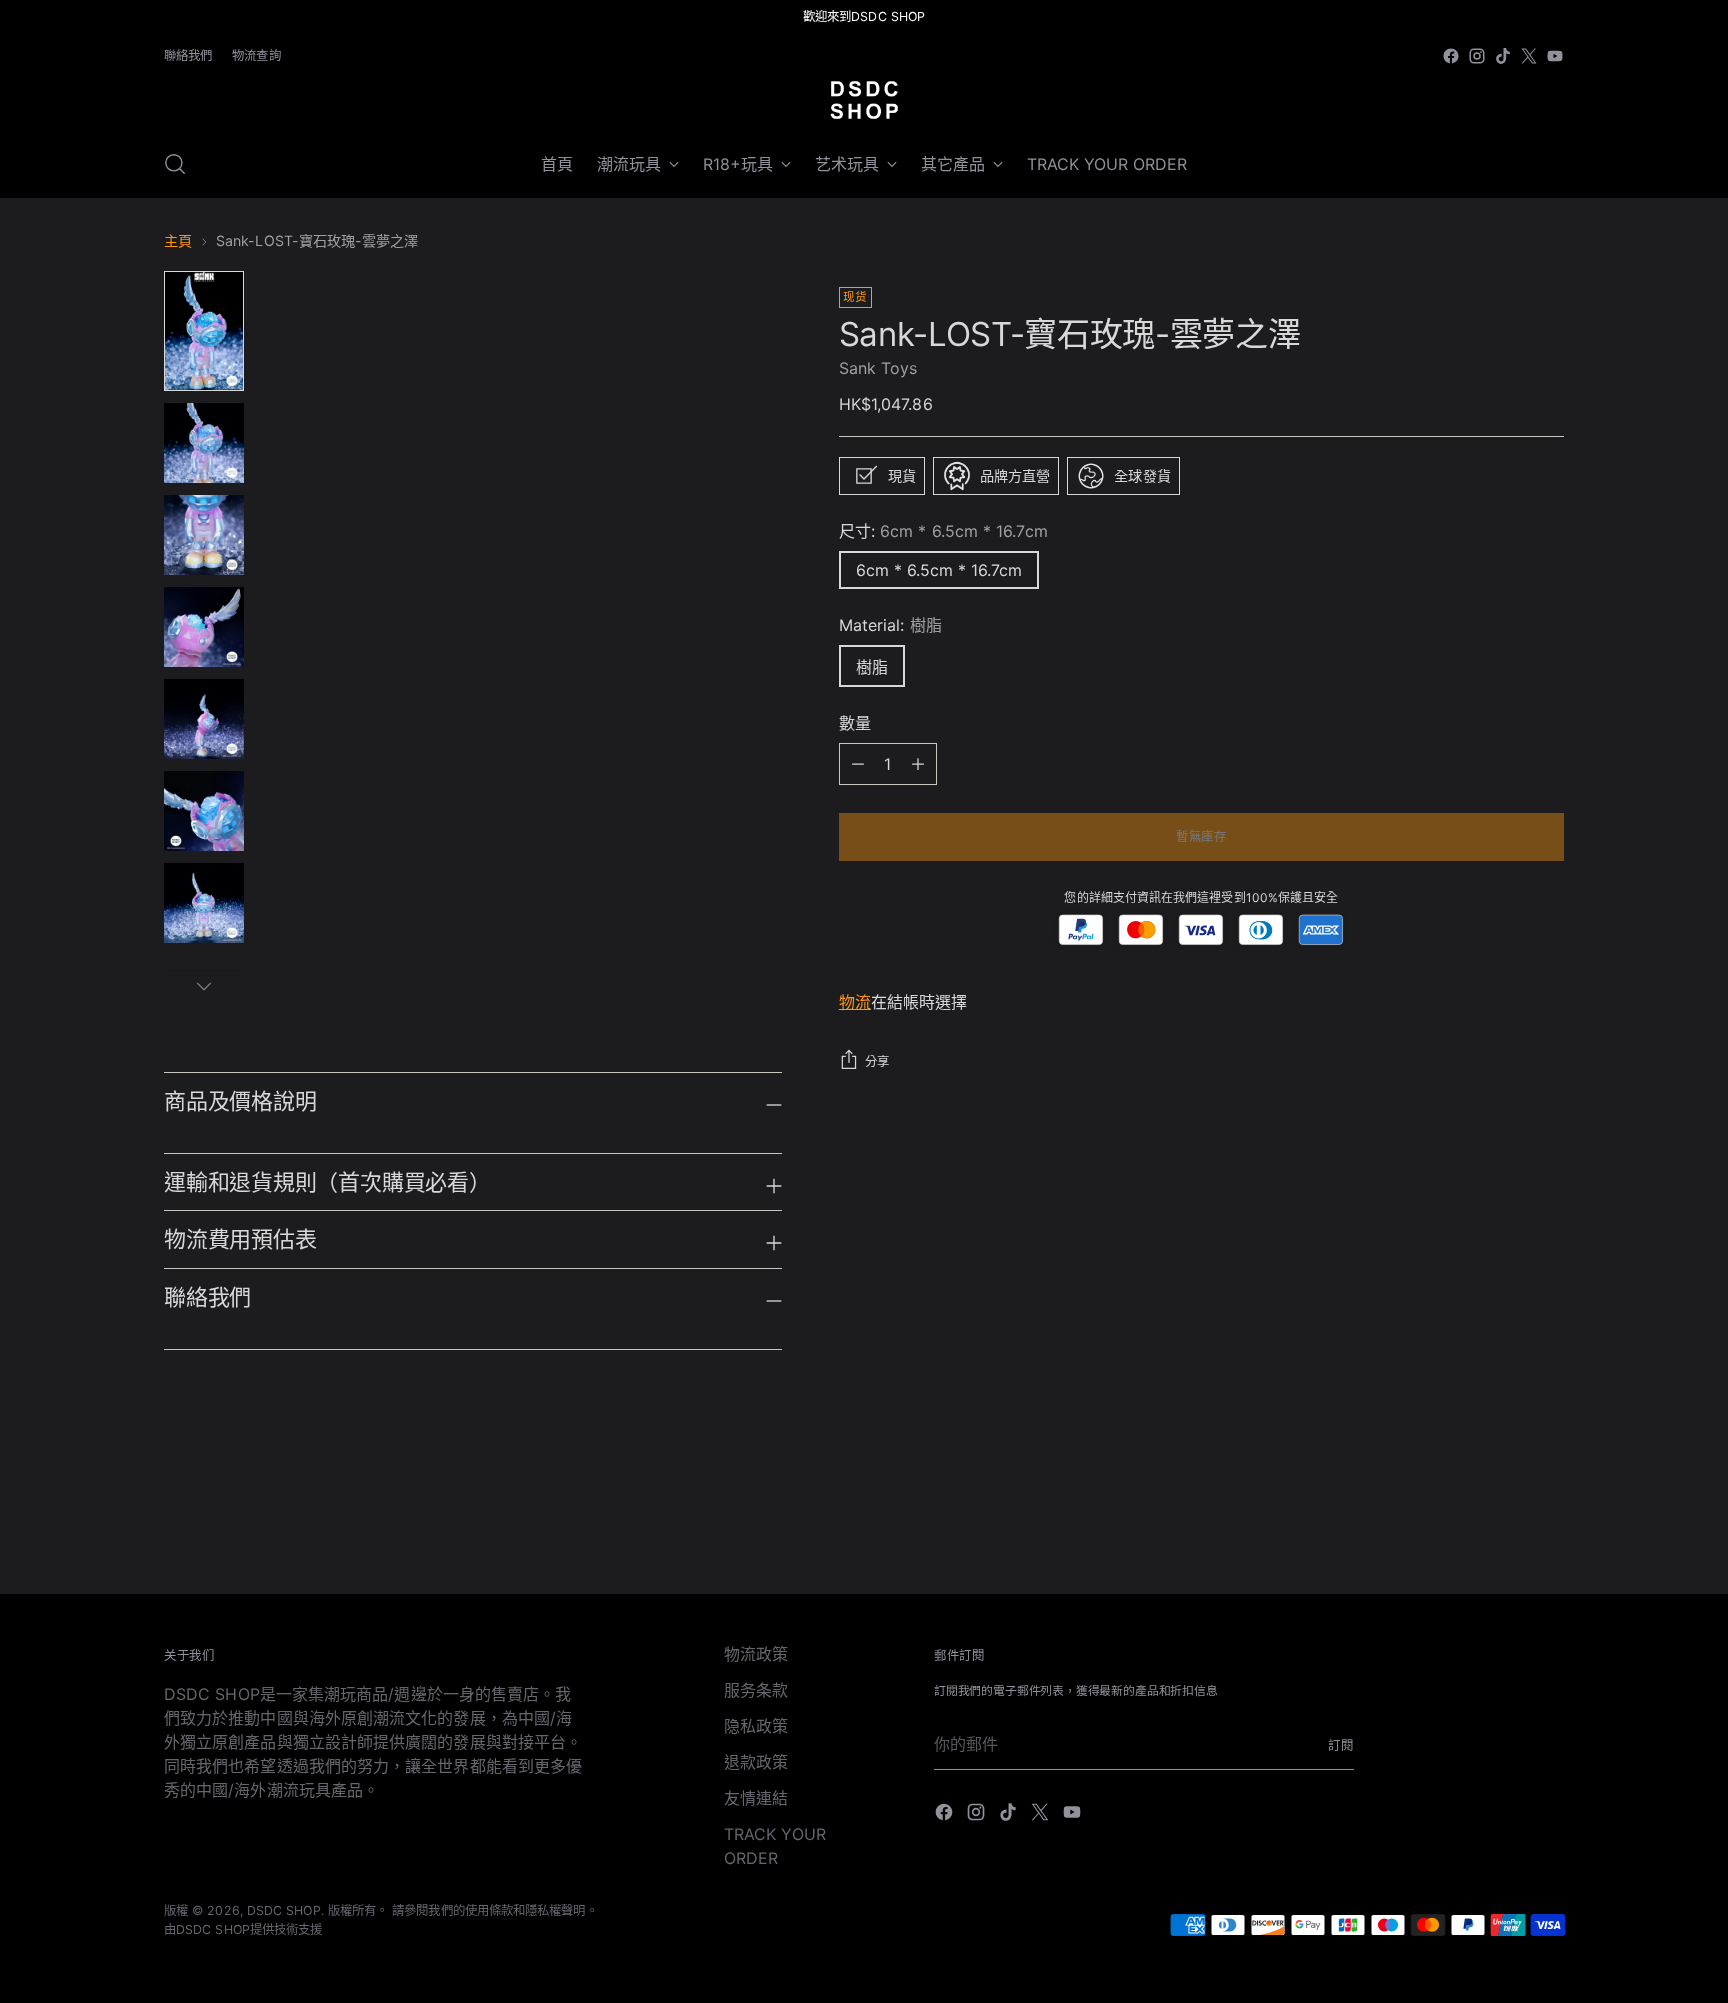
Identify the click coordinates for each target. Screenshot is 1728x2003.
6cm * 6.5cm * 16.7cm (939, 570)
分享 (877, 1061)
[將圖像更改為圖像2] (204, 443)
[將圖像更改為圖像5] (204, 719)
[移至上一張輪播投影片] (1501, 1526)
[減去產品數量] (918, 764)
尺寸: (943, 531)
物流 (855, 1002)
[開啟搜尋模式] (175, 164)
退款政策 (756, 1762)
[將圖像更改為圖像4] (204, 627)
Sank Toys (878, 368)
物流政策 (756, 1654)
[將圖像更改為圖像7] (204, 903)
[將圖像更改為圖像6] (204, 811)
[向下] (204, 986)
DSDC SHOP (284, 1910)
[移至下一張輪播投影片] (1547, 1525)
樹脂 (872, 667)
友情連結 (756, 1798)
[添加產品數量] (858, 764)
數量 (855, 723)
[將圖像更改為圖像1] (204, 331)
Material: (890, 625)
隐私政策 (756, 1726)
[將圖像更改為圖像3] (204, 535)
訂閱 (1341, 1745)
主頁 (178, 240)
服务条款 (756, 1690)
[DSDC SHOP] (864, 100)
